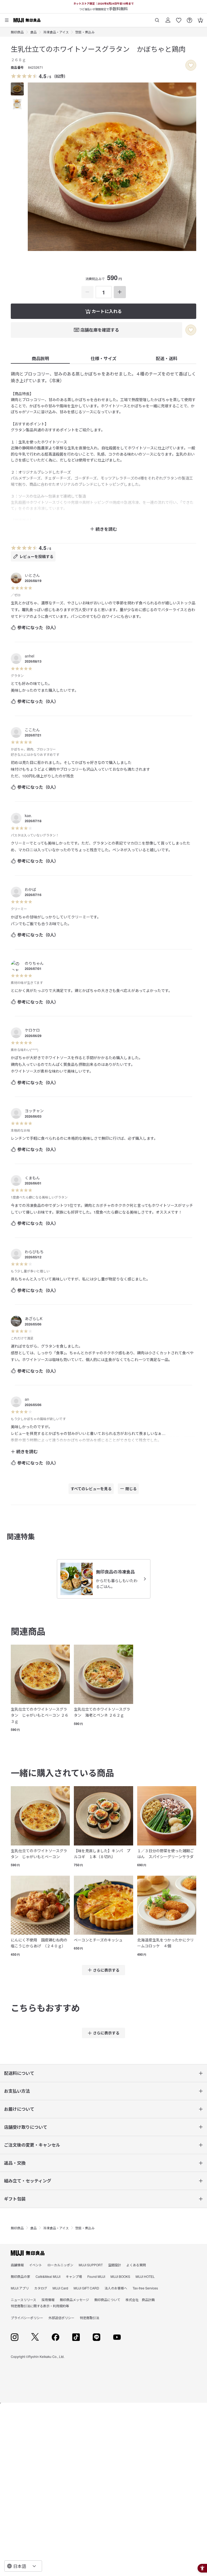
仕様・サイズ (103, 358)
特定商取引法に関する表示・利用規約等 (40, 2306)
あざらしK (34, 1318)
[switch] (191, 65)
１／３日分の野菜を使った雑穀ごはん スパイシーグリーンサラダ (165, 1854)
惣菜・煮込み (85, 32)
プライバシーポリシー (27, 2318)
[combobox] (23, 2566)
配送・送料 (167, 358)
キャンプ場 (74, 2276)
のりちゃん (34, 963)
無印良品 (17, 32)
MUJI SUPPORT (91, 2265)
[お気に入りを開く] (179, 18)
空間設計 (115, 2265)
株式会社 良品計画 (140, 2300)
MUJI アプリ (20, 2288)
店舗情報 (17, 2265)
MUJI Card (60, 2288)
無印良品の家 (20, 2276)
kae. (28, 815)
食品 (33, 32)
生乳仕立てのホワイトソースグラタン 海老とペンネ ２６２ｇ (102, 1712)
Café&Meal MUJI (48, 2276)
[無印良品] (28, 2253)
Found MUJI (96, 2276)
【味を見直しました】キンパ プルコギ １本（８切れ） (102, 1854)
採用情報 (48, 2300)
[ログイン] (168, 18)
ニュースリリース (23, 2300)
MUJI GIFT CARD (86, 2288)
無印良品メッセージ (74, 2300)
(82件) (60, 76)
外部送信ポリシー (61, 2318)
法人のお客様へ (116, 2288)
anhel (30, 656)
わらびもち (34, 1252)
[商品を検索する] (157, 18)
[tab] (17, 89)
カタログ (41, 2288)
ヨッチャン (34, 1111)
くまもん (32, 1178)
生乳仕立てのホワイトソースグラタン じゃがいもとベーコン (39, 1854)
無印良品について (107, 2300)
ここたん (32, 730)
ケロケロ (32, 1030)
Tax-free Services (145, 2288)
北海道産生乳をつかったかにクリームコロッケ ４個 (165, 1943)
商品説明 (40, 358)
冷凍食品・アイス (56, 32)
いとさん (32, 575)
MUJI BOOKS (120, 2276)
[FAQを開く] (189, 18)
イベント (36, 2265)
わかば (30, 889)
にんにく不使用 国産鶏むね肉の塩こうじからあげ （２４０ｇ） (39, 1943)
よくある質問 (136, 2265)
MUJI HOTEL (145, 2276)
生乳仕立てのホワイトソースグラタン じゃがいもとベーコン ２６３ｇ (40, 1715)
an (27, 1399)
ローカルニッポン (60, 2265)
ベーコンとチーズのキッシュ (98, 1940)
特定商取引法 (89, 2318)
